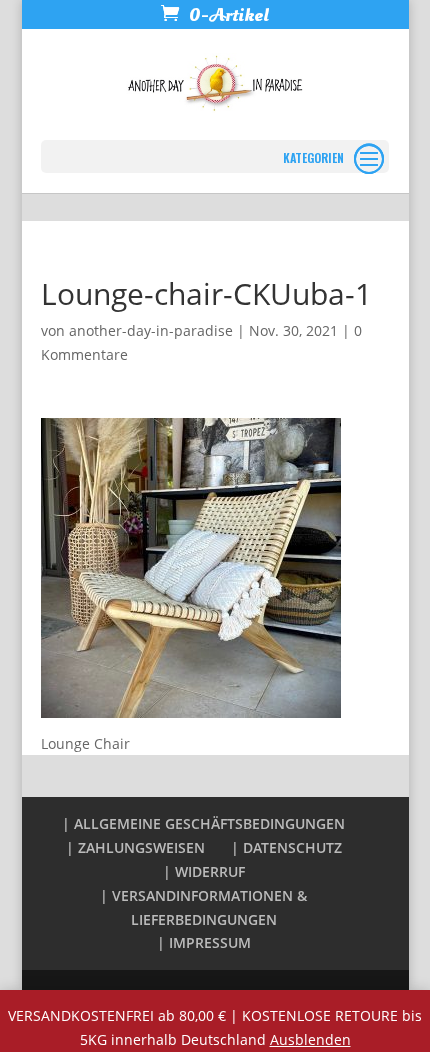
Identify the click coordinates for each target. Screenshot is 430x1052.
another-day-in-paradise (151, 330)
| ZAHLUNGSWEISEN (135, 847)
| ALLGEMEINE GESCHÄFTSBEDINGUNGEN (203, 823)
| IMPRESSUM (204, 942)
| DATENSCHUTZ (286, 847)
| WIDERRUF (204, 871)
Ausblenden (310, 1039)
